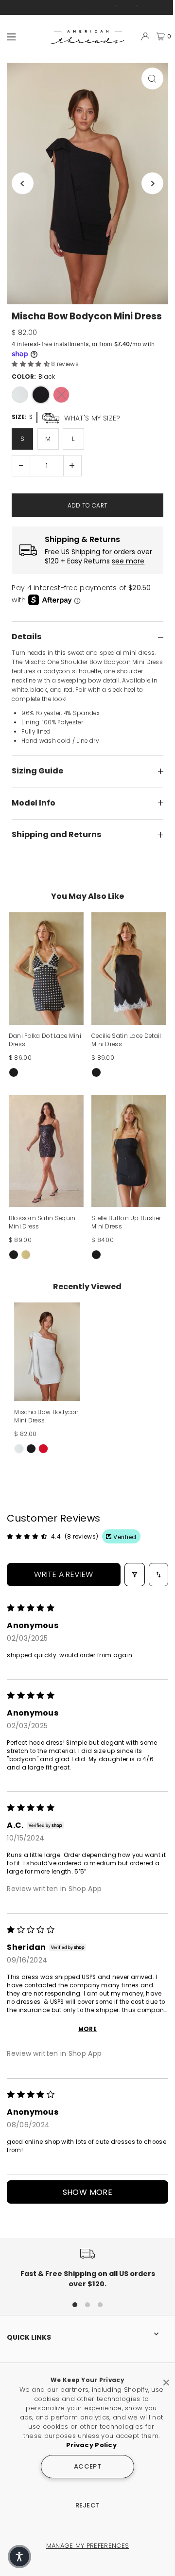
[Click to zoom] (152, 79)
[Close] (166, 2379)
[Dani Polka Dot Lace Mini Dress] (46, 968)
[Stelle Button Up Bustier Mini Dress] (129, 1151)
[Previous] (23, 184)
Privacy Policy (91, 2445)
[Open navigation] (25, 36)
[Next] (152, 184)
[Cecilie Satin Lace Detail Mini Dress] (129, 968)
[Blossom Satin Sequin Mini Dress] (46, 1151)
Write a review (64, 1574)
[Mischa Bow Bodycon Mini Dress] (47, 1352)
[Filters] (135, 1575)
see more (128, 561)
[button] (31, 364)
